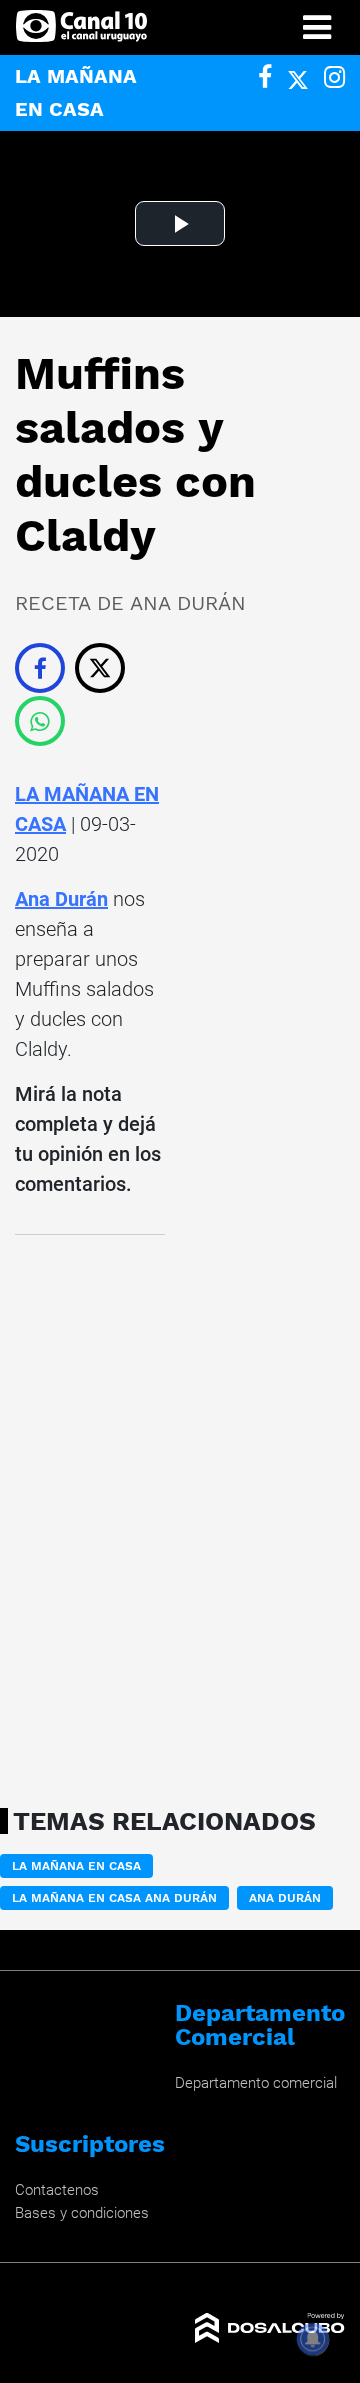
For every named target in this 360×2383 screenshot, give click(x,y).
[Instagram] (334, 77)
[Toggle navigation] (317, 27)
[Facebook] (265, 77)
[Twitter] (298, 77)
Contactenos (57, 2190)
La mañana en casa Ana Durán (114, 1898)
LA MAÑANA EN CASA (76, 1866)
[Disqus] (90, 1515)
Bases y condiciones (82, 2213)
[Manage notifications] (313, 2339)
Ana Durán (61, 899)
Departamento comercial (256, 2083)
